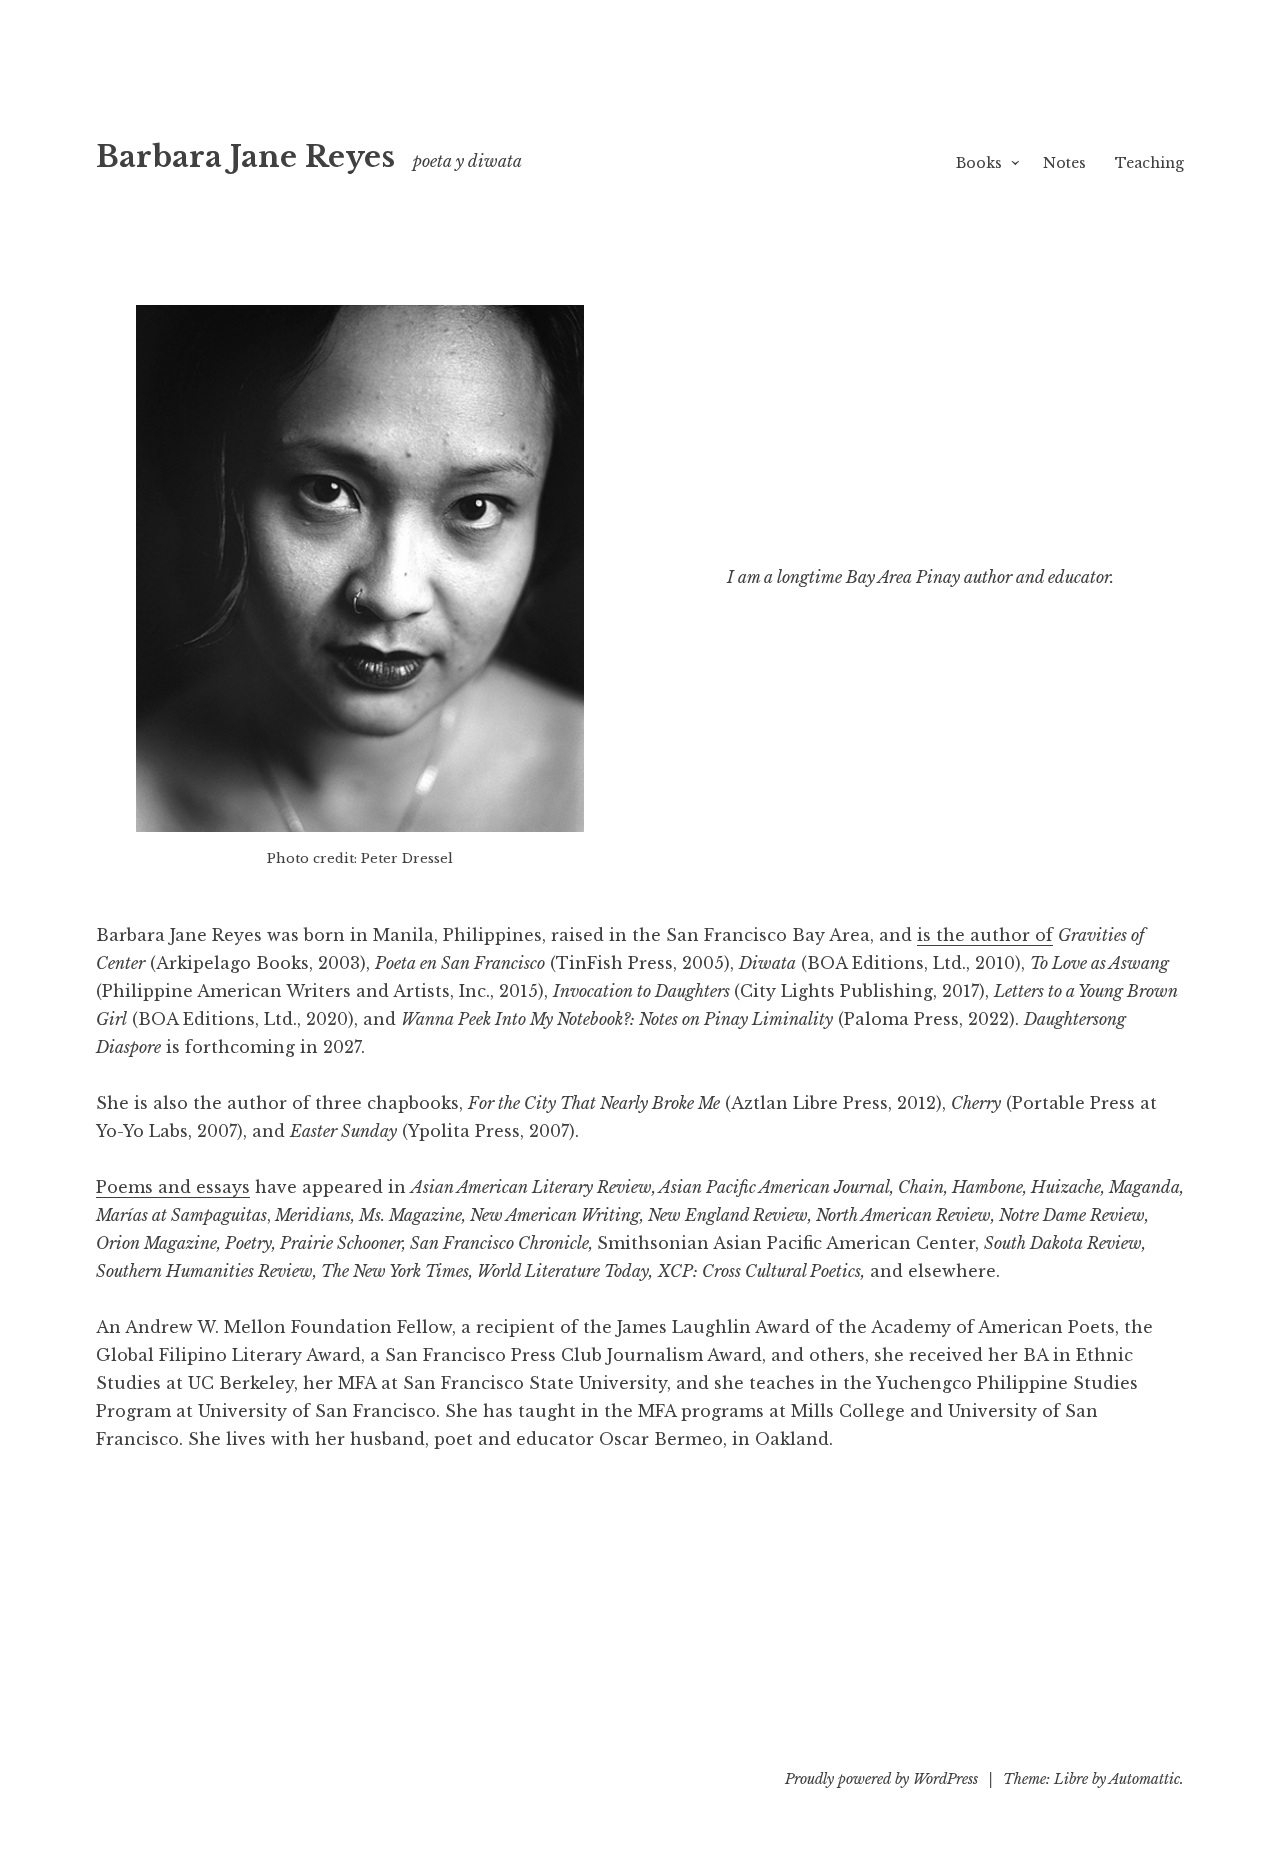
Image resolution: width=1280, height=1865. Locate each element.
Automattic (1144, 1779)
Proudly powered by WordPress (881, 1779)
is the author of (985, 935)
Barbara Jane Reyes (245, 157)
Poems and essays (173, 1187)
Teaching (1149, 163)
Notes (1064, 163)
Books (979, 163)
